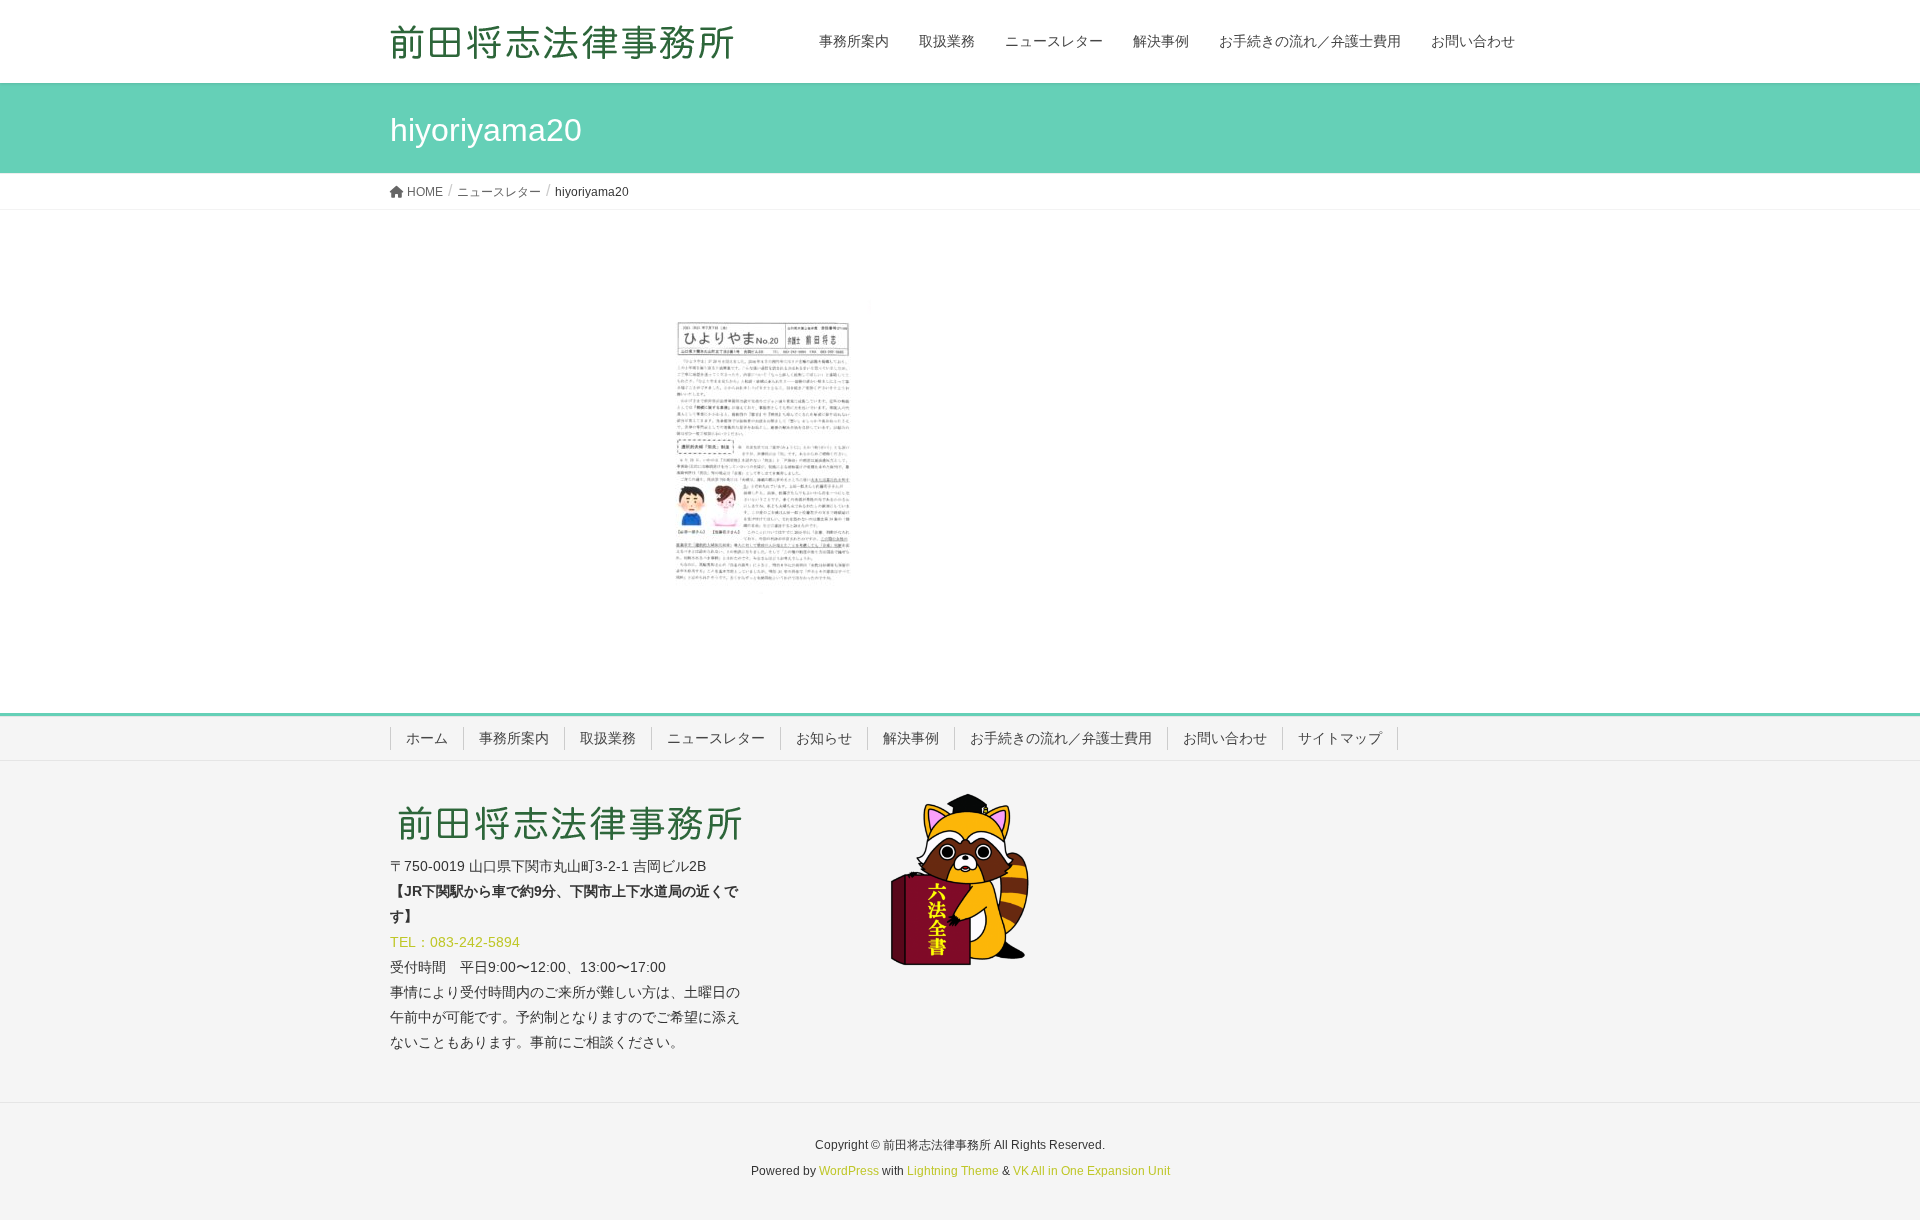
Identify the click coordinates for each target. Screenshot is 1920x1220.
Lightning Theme (953, 1171)
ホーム (427, 738)
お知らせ (824, 738)
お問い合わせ (1225, 738)
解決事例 (911, 738)
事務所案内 (514, 738)
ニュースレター (716, 738)
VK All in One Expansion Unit (1091, 1171)
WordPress (849, 1171)
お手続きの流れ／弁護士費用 (1061, 738)
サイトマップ (1340, 738)
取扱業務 (608, 738)
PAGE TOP (1858, 1165)
